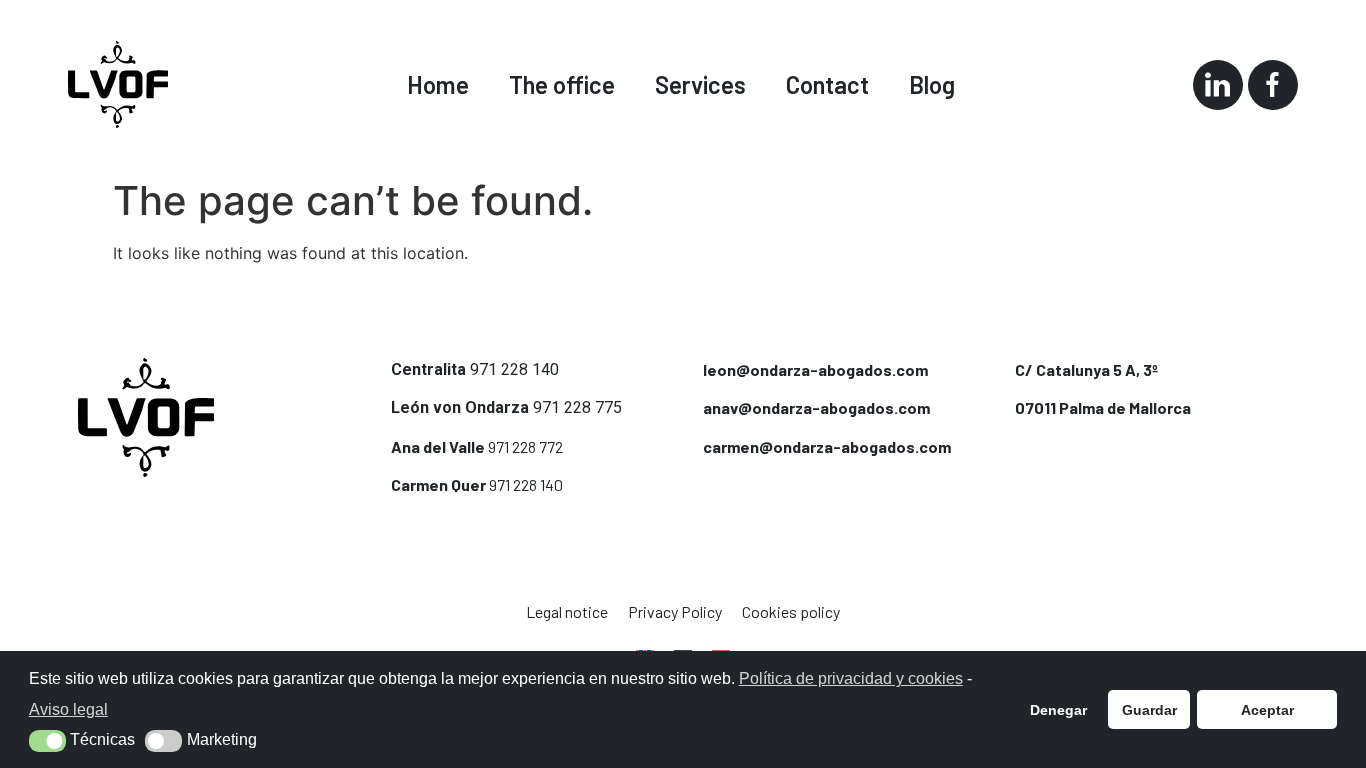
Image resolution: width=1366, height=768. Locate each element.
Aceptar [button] (1267, 710)
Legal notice (567, 611)
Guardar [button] (1149, 710)
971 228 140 (514, 369)
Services (700, 84)
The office (562, 84)
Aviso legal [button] (68, 709)
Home (438, 84)
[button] (47, 741)
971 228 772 (525, 446)
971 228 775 (577, 407)
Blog (932, 84)
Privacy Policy (675, 611)
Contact (827, 84)
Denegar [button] (1058, 710)
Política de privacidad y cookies (851, 678)
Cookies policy (791, 611)
